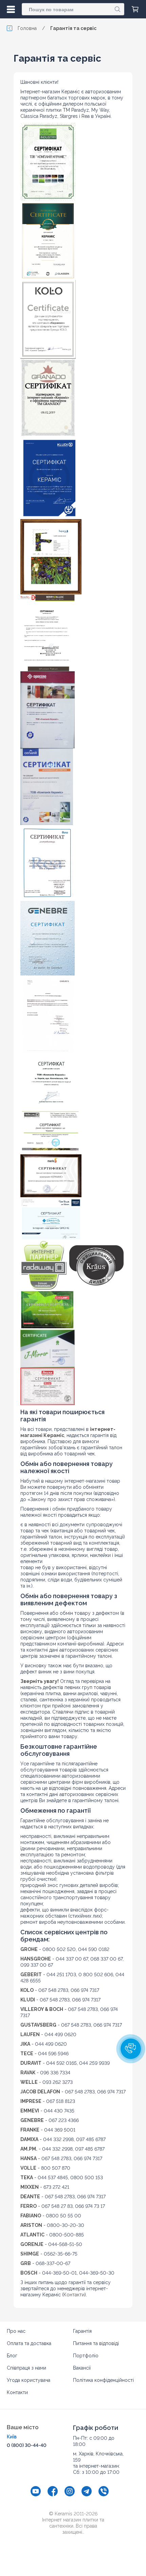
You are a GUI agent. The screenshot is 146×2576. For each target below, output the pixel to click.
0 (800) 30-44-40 (27, 2445)
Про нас (16, 2331)
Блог (12, 2356)
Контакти (74, 2295)
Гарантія (82, 2331)
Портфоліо (86, 2356)
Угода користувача (29, 2380)
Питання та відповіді (96, 2343)
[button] (131, 2049)
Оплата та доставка (29, 2343)
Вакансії (82, 2368)
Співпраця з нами (26, 2368)
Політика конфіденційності (103, 2380)
